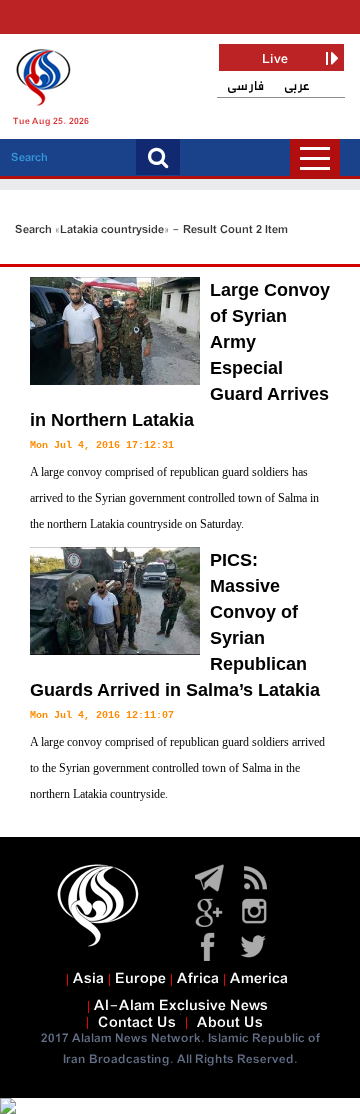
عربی (297, 86)
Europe (140, 979)
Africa (198, 979)
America (259, 979)
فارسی (245, 86)
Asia (88, 979)
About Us (230, 1023)
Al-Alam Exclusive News (181, 1006)
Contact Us (137, 1023)
